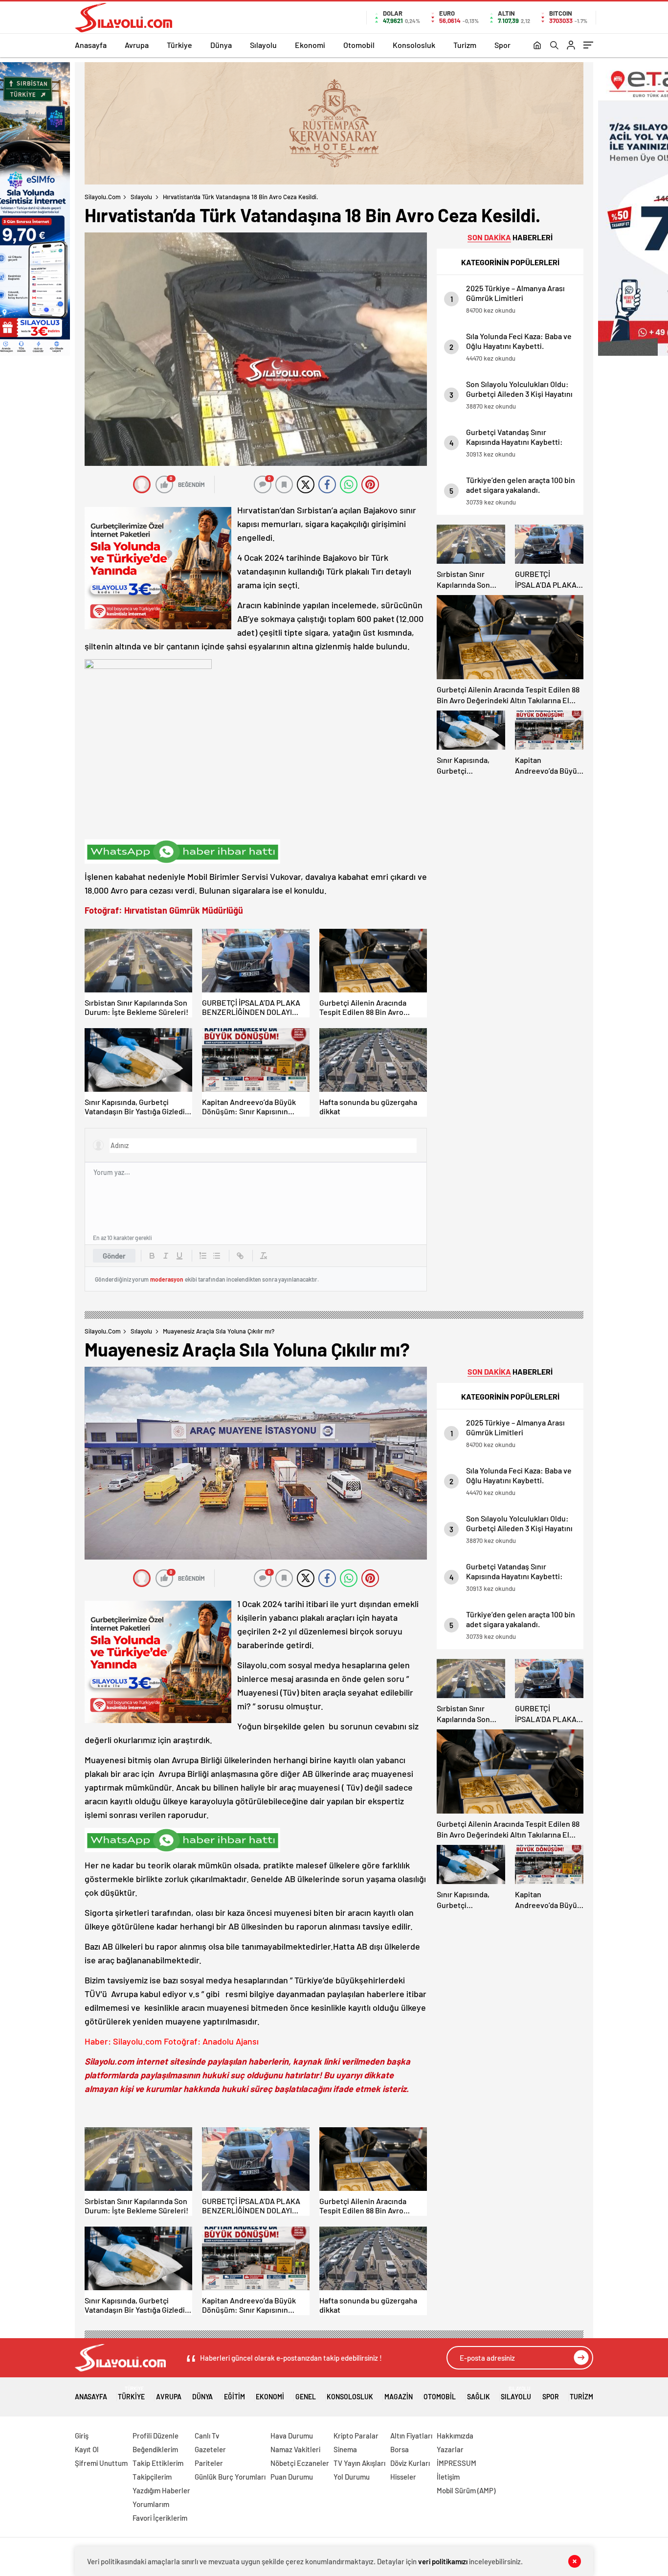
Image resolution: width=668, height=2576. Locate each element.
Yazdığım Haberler (161, 2490)
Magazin (399, 2397)
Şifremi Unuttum (101, 2463)
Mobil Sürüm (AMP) (466, 2490)
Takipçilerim (152, 2477)
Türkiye (179, 45)
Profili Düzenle (156, 2436)
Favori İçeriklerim (160, 2518)
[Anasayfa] (537, 46)
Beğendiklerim (155, 2449)
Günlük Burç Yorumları (230, 2477)
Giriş (82, 2436)
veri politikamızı (443, 2561)
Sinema (345, 2449)
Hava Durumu (292, 2436)
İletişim (448, 2477)
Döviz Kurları (410, 2463)
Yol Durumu (352, 2477)
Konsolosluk (414, 45)
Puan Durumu (292, 2477)
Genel (306, 2397)
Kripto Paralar (356, 2436)
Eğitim (234, 2397)
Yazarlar (450, 2449)
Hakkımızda (455, 2436)
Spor (502, 45)
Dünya (221, 45)
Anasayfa (91, 45)
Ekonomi (310, 45)
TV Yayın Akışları (359, 2463)
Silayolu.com (103, 197)
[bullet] (217, 1256)
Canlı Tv (207, 2436)
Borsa (400, 2449)
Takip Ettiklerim (158, 2463)
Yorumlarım (151, 2504)
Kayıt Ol (87, 2449)
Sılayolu (263, 45)
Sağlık (479, 2397)
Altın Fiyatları (411, 2436)
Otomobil (359, 45)
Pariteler (209, 2463)
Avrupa (137, 45)
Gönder (114, 1256)
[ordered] (203, 1256)
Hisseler (403, 2477)
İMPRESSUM (456, 2463)
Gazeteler (210, 2449)
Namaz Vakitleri (295, 2449)
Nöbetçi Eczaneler (300, 2463)
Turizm (465, 45)
